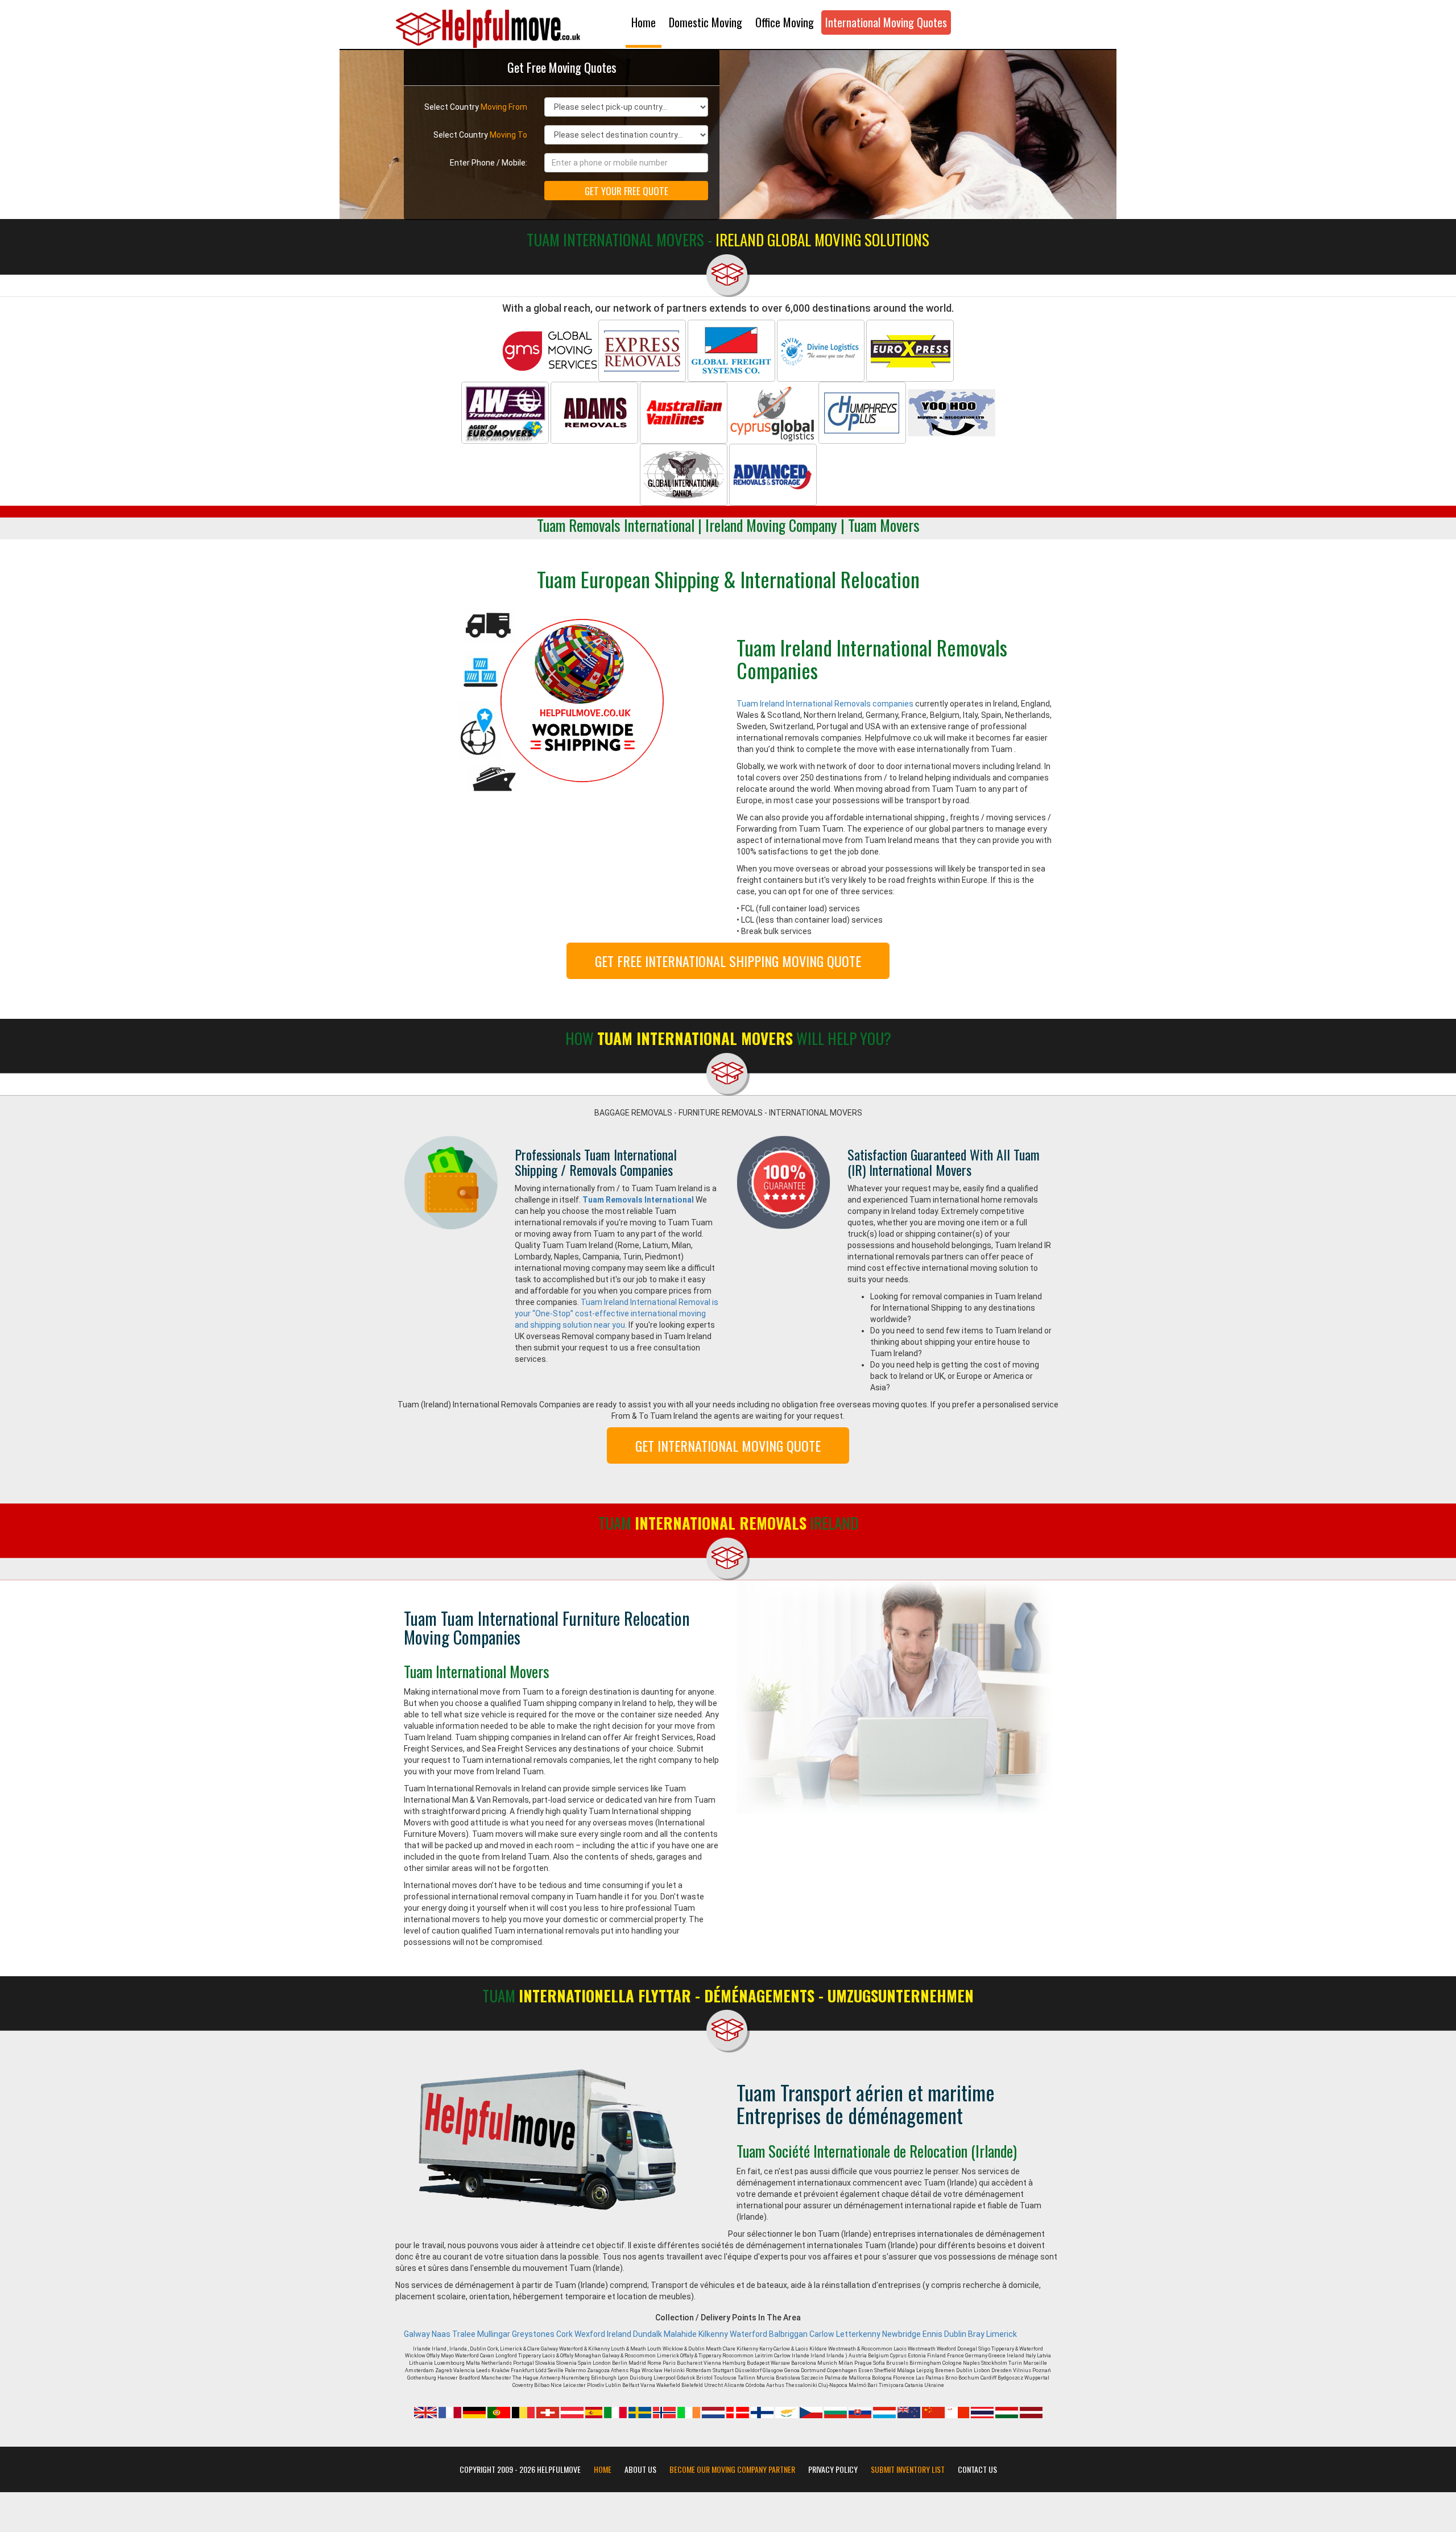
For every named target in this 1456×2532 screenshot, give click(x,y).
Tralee (464, 2334)
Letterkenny (858, 2334)
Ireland (619, 2334)
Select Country (476, 107)
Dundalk (648, 2334)
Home (644, 22)
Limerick (1002, 2334)
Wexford (590, 2334)
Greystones (533, 2334)
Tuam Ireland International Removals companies (825, 704)
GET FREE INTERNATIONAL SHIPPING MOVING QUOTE (728, 961)
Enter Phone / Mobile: (489, 163)
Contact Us (977, 2469)
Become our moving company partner (732, 2469)
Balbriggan (788, 2334)
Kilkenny (713, 2334)
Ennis (932, 2334)
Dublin (955, 2334)
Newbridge (901, 2334)
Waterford (748, 2334)
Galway (417, 2334)
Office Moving (785, 22)
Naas (441, 2334)
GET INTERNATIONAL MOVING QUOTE (728, 1445)
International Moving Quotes (886, 22)
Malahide (680, 2334)
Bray (976, 2334)
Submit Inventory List (908, 2469)
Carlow (822, 2334)
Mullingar (494, 2334)
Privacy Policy (833, 2469)
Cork (564, 2334)
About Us (640, 2469)
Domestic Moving (706, 22)
